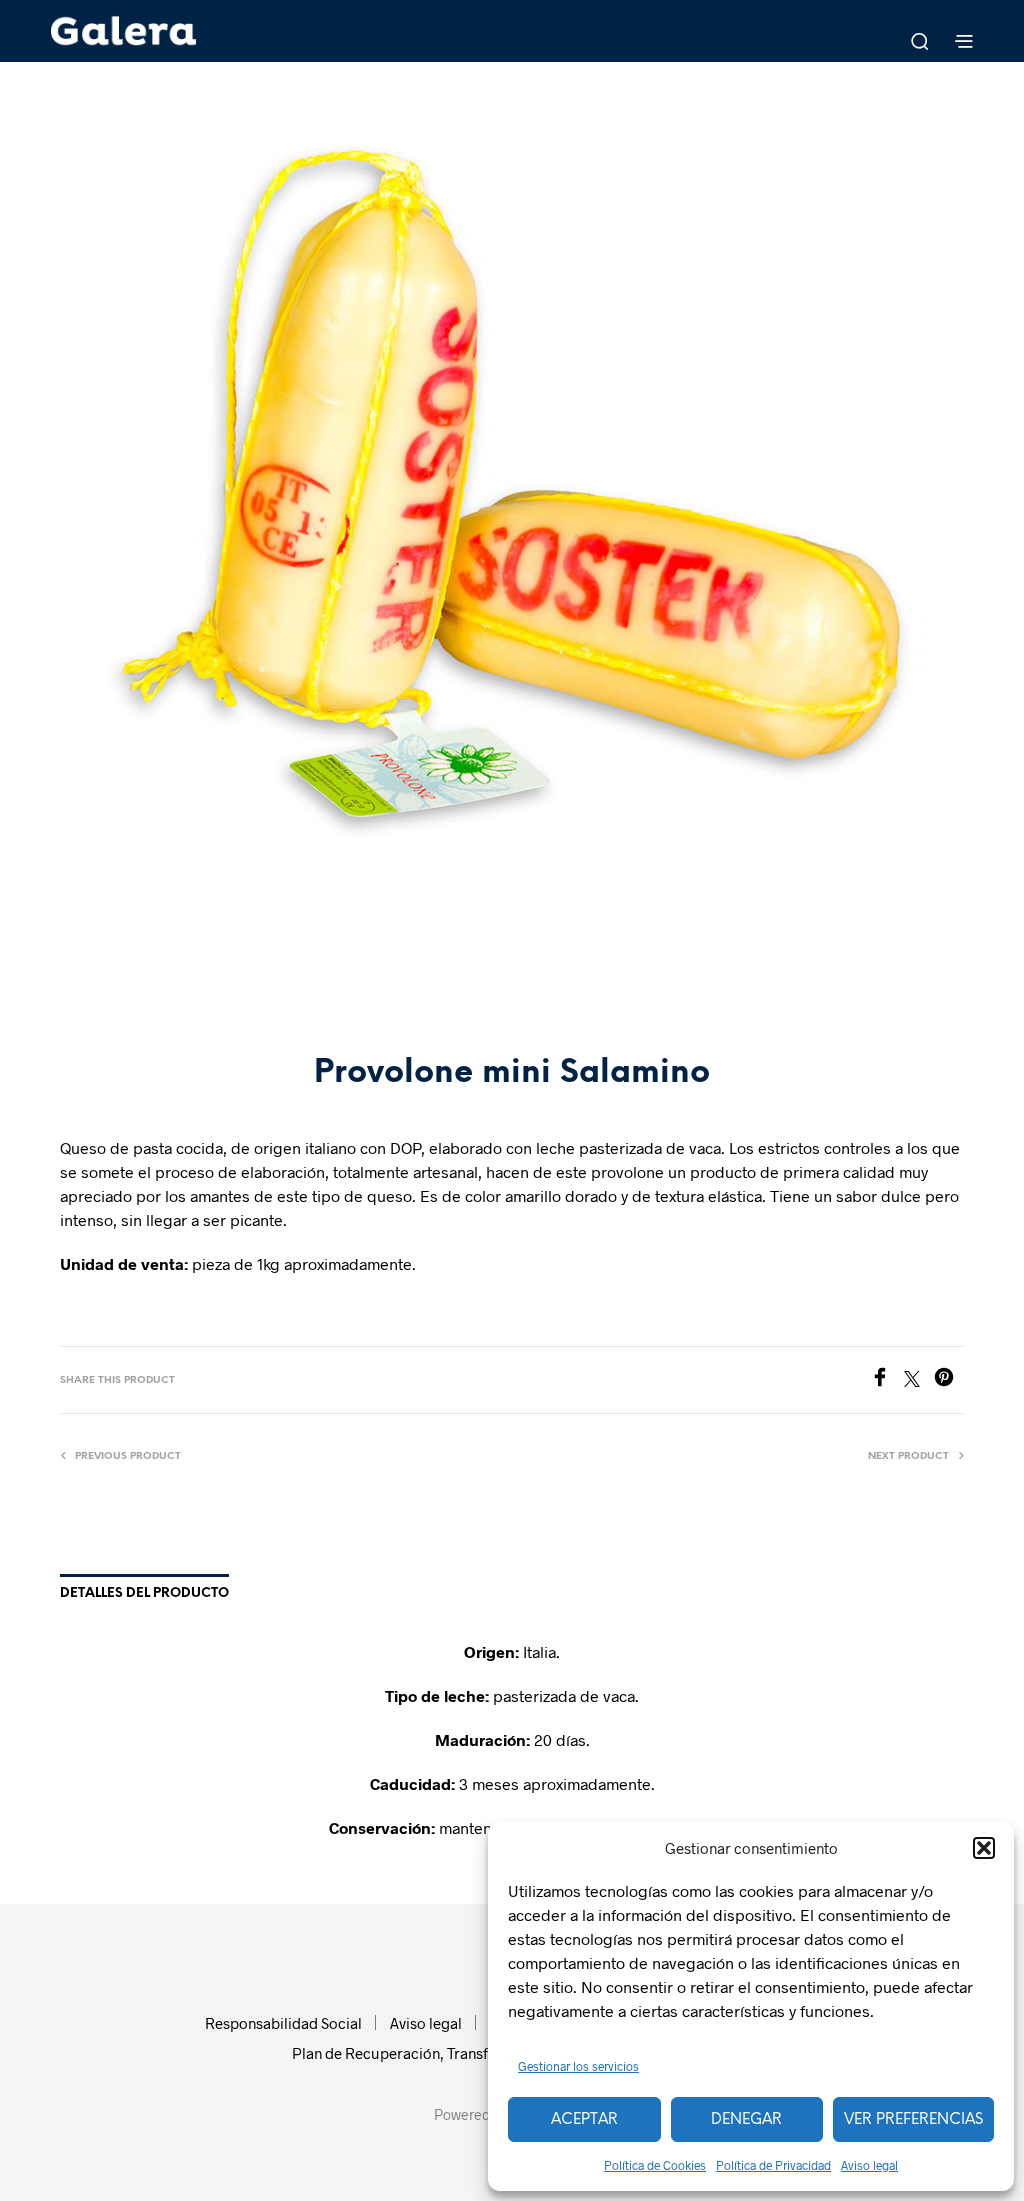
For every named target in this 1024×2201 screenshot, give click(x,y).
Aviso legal (869, 2165)
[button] (984, 1848)
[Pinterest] (949, 1380)
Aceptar (584, 2120)
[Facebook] (887, 1380)
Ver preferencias (913, 2120)
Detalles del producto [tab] (144, 1593)
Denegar (746, 2120)
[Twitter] (919, 1380)
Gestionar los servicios (578, 2066)
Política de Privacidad (773, 2165)
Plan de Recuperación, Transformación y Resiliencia (465, 2053)
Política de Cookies (655, 2165)
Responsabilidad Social (283, 2023)
